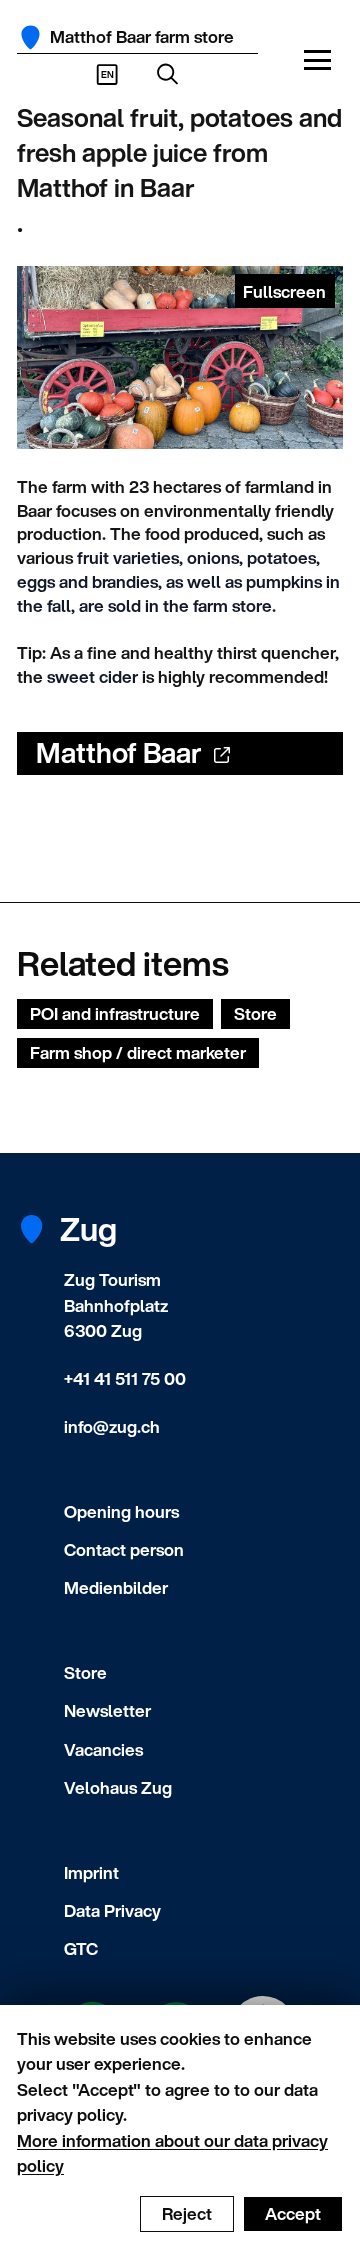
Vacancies (103, 1749)
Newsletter (107, 1710)
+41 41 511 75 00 (125, 1378)
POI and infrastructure (115, 1013)
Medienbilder (116, 1587)
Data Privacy (112, 1910)
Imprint (91, 1872)
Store (255, 1013)
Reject (187, 2213)
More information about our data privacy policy (172, 2153)
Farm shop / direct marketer (138, 1052)
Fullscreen (284, 291)
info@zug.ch (112, 1426)
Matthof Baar (119, 752)
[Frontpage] (30, 37)
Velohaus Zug (118, 1787)
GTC (81, 1948)
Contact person (124, 1549)
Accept (293, 2213)
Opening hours (121, 1511)
